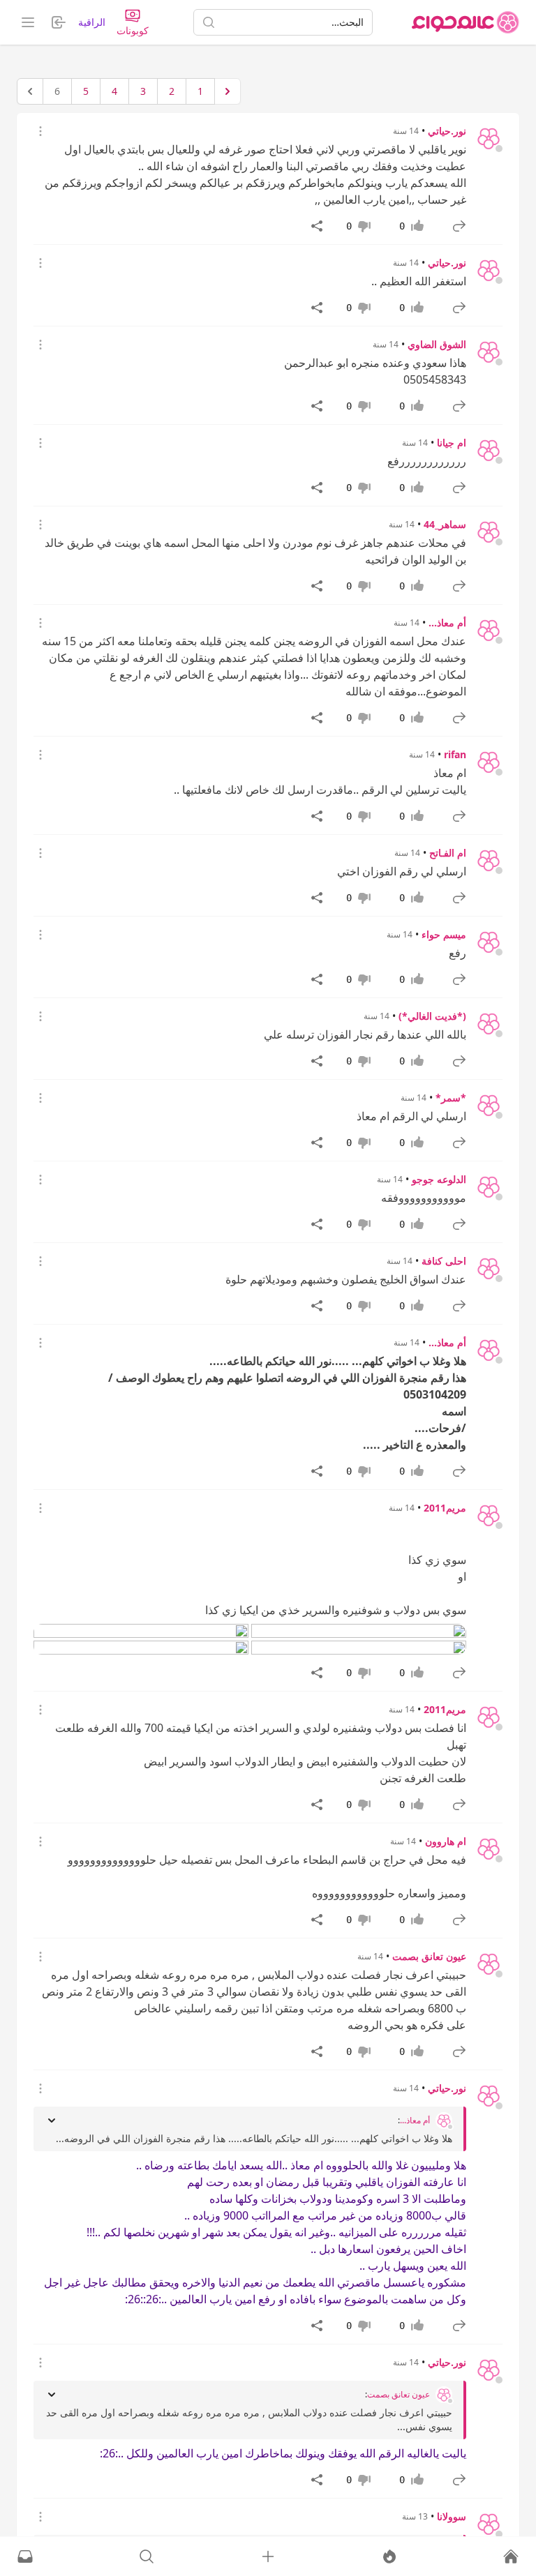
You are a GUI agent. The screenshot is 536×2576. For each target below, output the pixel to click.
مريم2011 (445, 1508)
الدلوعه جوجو (439, 1179)
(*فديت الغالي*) (432, 1016)
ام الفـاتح (448, 853)
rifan (455, 754)
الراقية (92, 22)
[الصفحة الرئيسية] (466, 22)
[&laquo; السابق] (228, 91)
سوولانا (452, 2516)
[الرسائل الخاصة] (25, 2556)
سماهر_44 (445, 524)
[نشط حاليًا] (389, 2556)
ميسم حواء (444, 934)
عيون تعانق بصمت (429, 1956)
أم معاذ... (447, 623)
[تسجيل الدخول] (268, 2556)
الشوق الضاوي (437, 344)
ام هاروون (446, 1841)
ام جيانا (452, 443)
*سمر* (451, 1098)
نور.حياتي (447, 131)
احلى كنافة (444, 1261)
